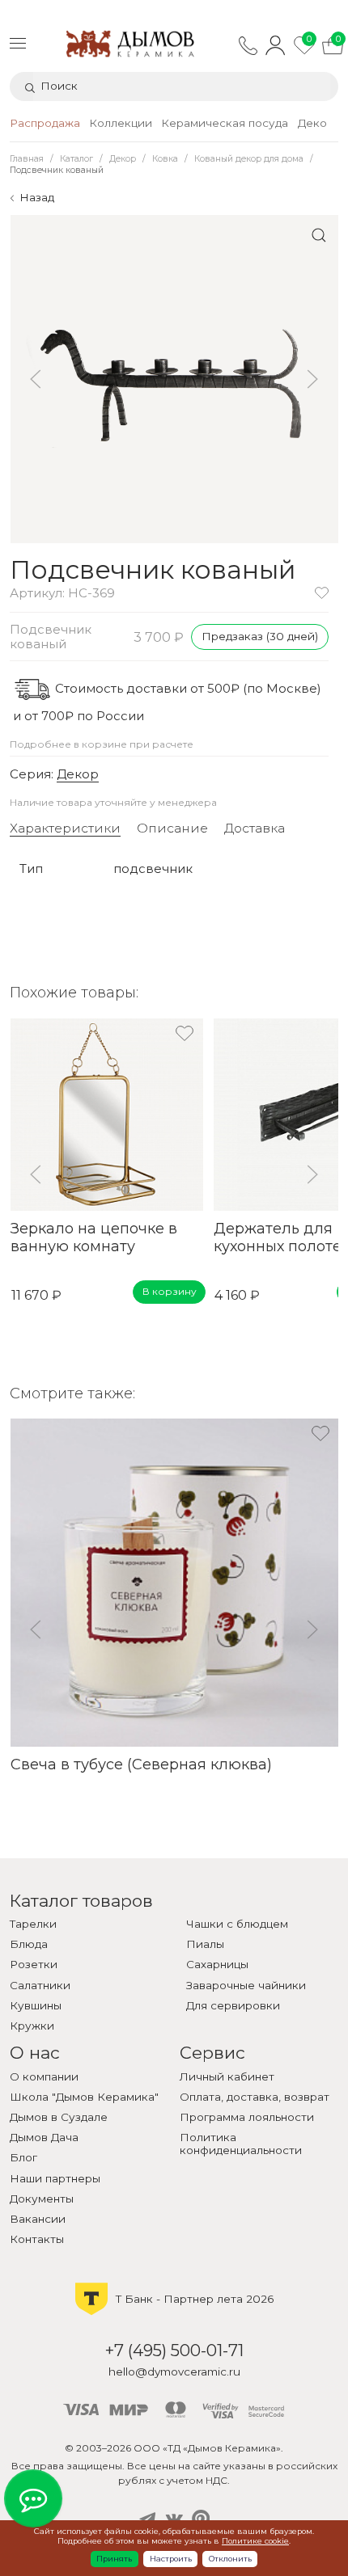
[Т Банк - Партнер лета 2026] (174, 2314)
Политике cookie (255, 2541)
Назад (37, 197)
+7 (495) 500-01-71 (174, 2350)
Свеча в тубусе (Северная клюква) (140, 1764)
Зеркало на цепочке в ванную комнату (93, 1238)
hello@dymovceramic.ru (174, 2372)
